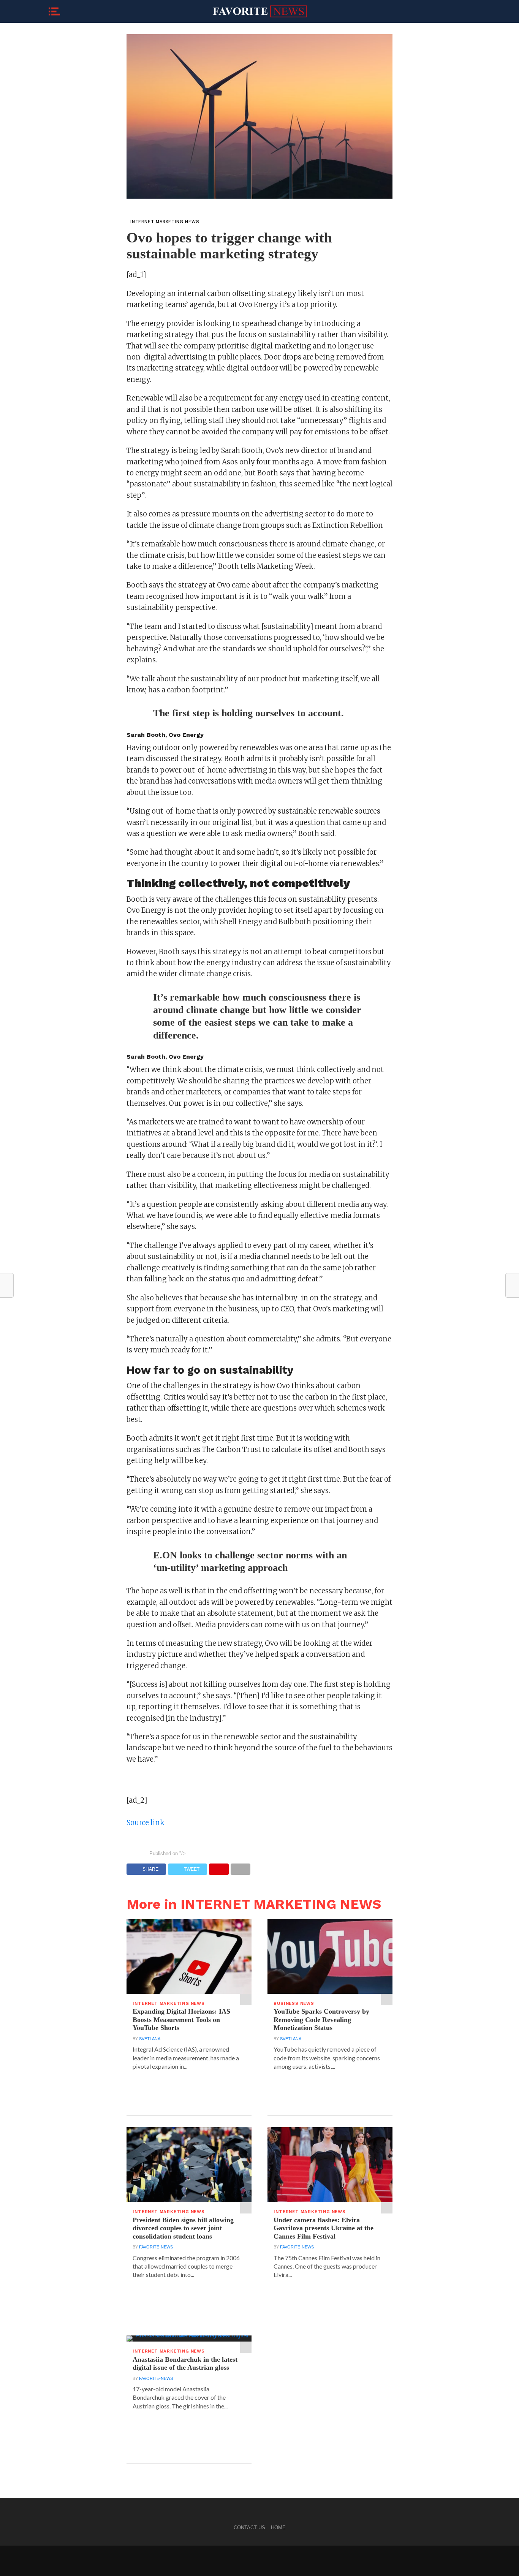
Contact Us (249, 2528)
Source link (146, 1823)
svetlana (150, 2039)
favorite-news (156, 2247)
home (278, 2528)
